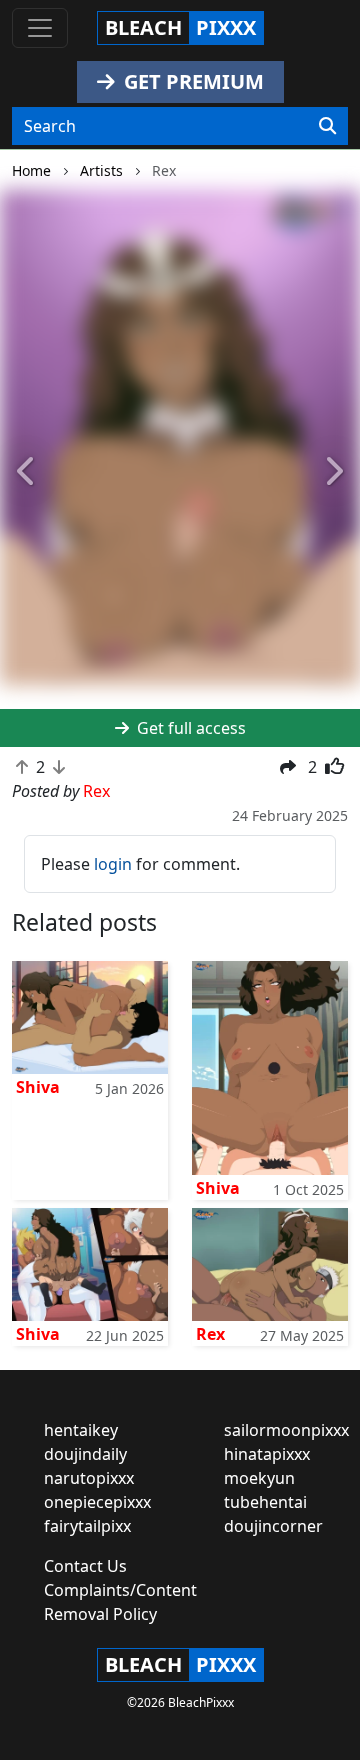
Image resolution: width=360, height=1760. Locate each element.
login (113, 864)
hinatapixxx (267, 1454)
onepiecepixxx (97, 1502)
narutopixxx (89, 1478)
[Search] (327, 126)
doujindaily (85, 1454)
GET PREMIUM (191, 81)
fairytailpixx (87, 1526)
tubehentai (265, 1502)
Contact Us (85, 1566)
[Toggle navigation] (40, 28)
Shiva (38, 1087)
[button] (27, 473)
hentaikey (81, 1430)
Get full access (189, 728)
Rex (210, 1334)
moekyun (259, 1478)
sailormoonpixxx (286, 1430)
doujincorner (273, 1526)
